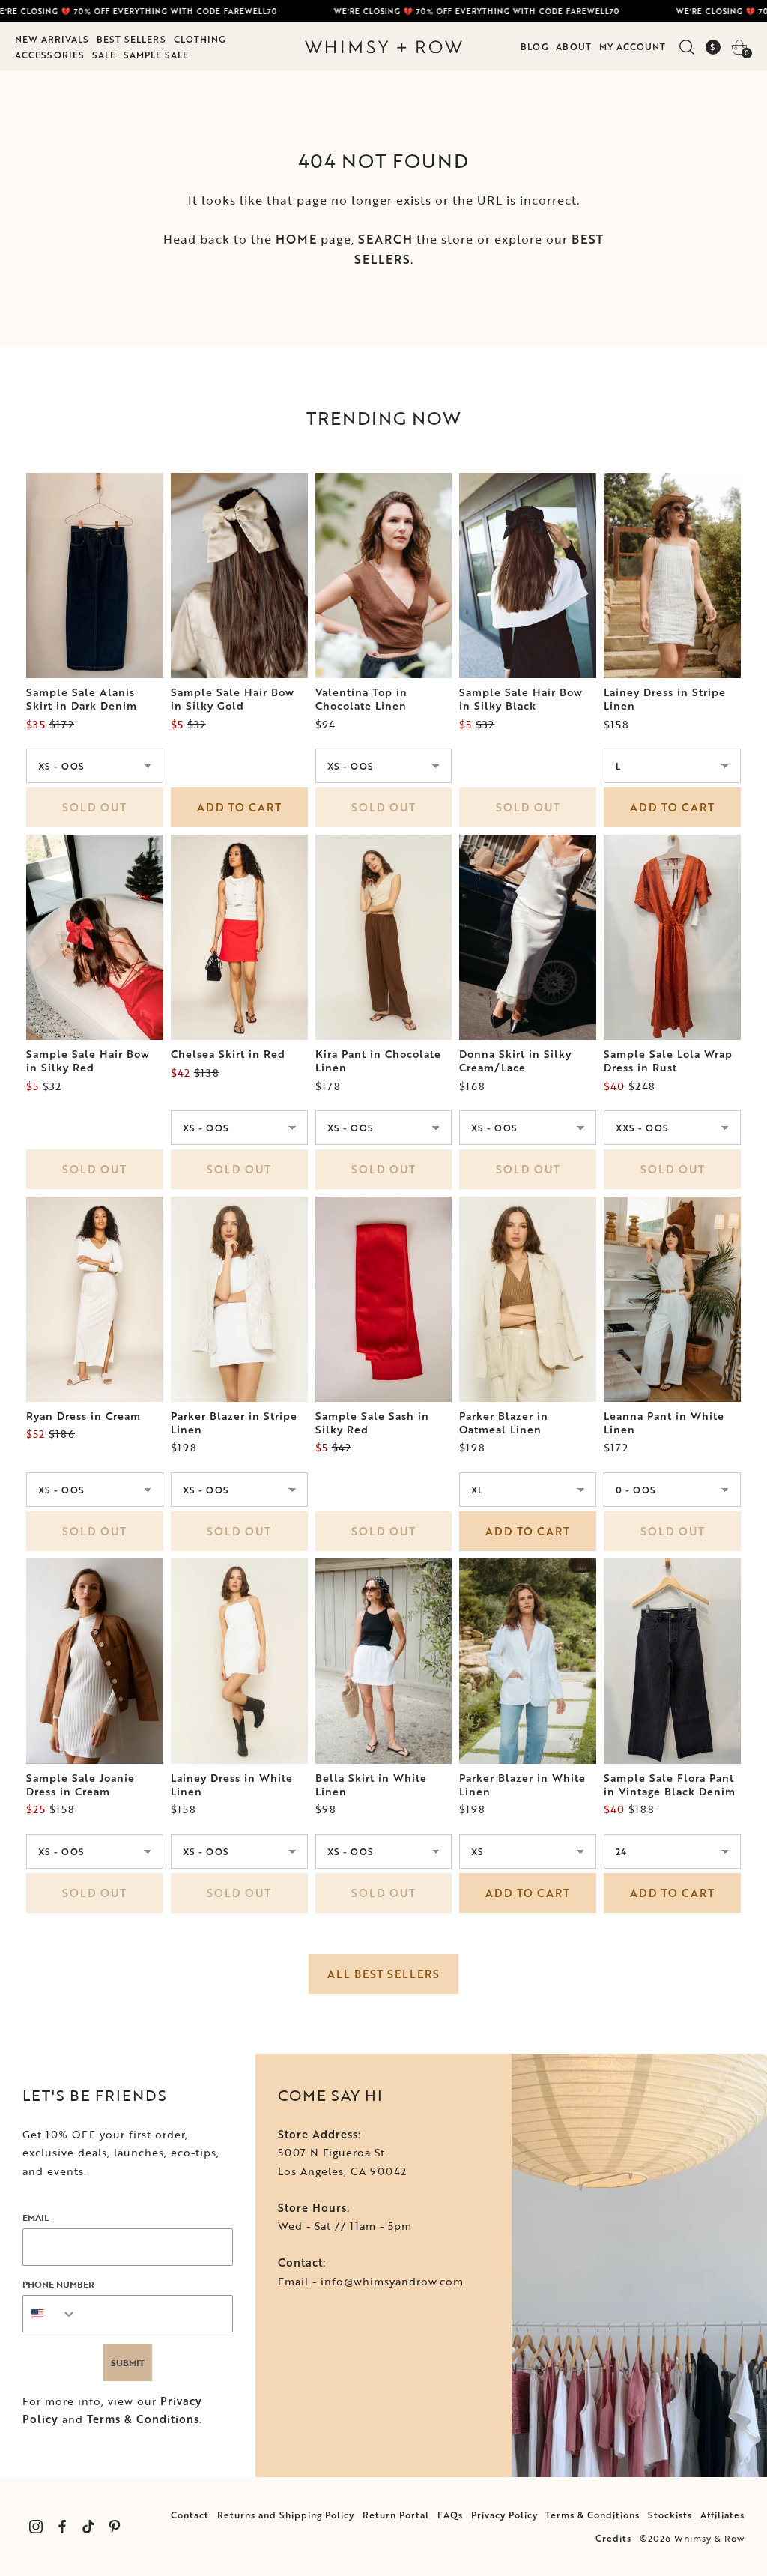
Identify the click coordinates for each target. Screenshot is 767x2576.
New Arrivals (52, 39)
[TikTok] (88, 2527)
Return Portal (396, 2515)
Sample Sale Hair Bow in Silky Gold (233, 699)
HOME (296, 239)
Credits (613, 2538)
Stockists (670, 2515)
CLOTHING (200, 39)
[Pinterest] (114, 2527)
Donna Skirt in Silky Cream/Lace (515, 1061)
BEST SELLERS (131, 39)
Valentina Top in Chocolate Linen (361, 699)
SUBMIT (128, 2362)
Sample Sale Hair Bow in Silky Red (88, 1061)
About (574, 46)
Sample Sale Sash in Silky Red (372, 1423)
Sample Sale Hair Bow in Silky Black (521, 699)
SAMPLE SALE (156, 55)
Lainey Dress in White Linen (232, 1785)
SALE (104, 55)
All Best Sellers (383, 1974)
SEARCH (385, 239)
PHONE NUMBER (58, 2284)
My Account (633, 46)
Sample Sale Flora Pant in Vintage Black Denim (670, 1785)
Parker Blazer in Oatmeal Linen (504, 1423)
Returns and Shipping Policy (286, 2515)
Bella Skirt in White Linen (371, 1785)
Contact (190, 2515)
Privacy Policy (504, 2515)
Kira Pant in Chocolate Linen (378, 1061)
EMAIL (36, 2217)
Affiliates (722, 2515)
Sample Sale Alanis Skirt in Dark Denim (82, 699)
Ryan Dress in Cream (84, 1416)
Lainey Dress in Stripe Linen (665, 699)
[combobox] (50, 2314)
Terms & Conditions (143, 2419)
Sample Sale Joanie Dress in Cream (81, 1785)
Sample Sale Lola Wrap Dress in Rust (668, 1061)
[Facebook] (62, 2527)
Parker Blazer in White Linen (522, 1785)
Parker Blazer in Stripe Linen (234, 1423)
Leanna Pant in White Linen (664, 1423)
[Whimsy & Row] (383, 47)
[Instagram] (36, 2527)
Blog (534, 46)
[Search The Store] (686, 47)
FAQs (450, 2515)
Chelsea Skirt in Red (228, 1054)
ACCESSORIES (50, 55)
